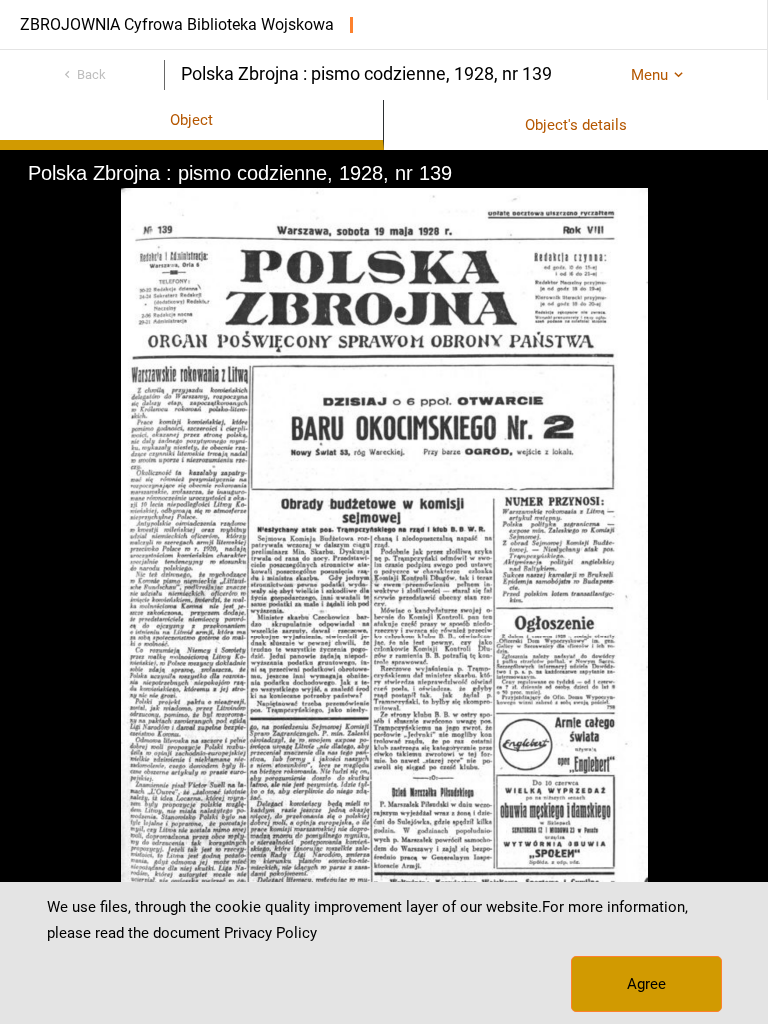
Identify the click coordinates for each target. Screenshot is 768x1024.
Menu (649, 75)
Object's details (576, 125)
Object (191, 120)
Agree (646, 984)
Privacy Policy (270, 933)
